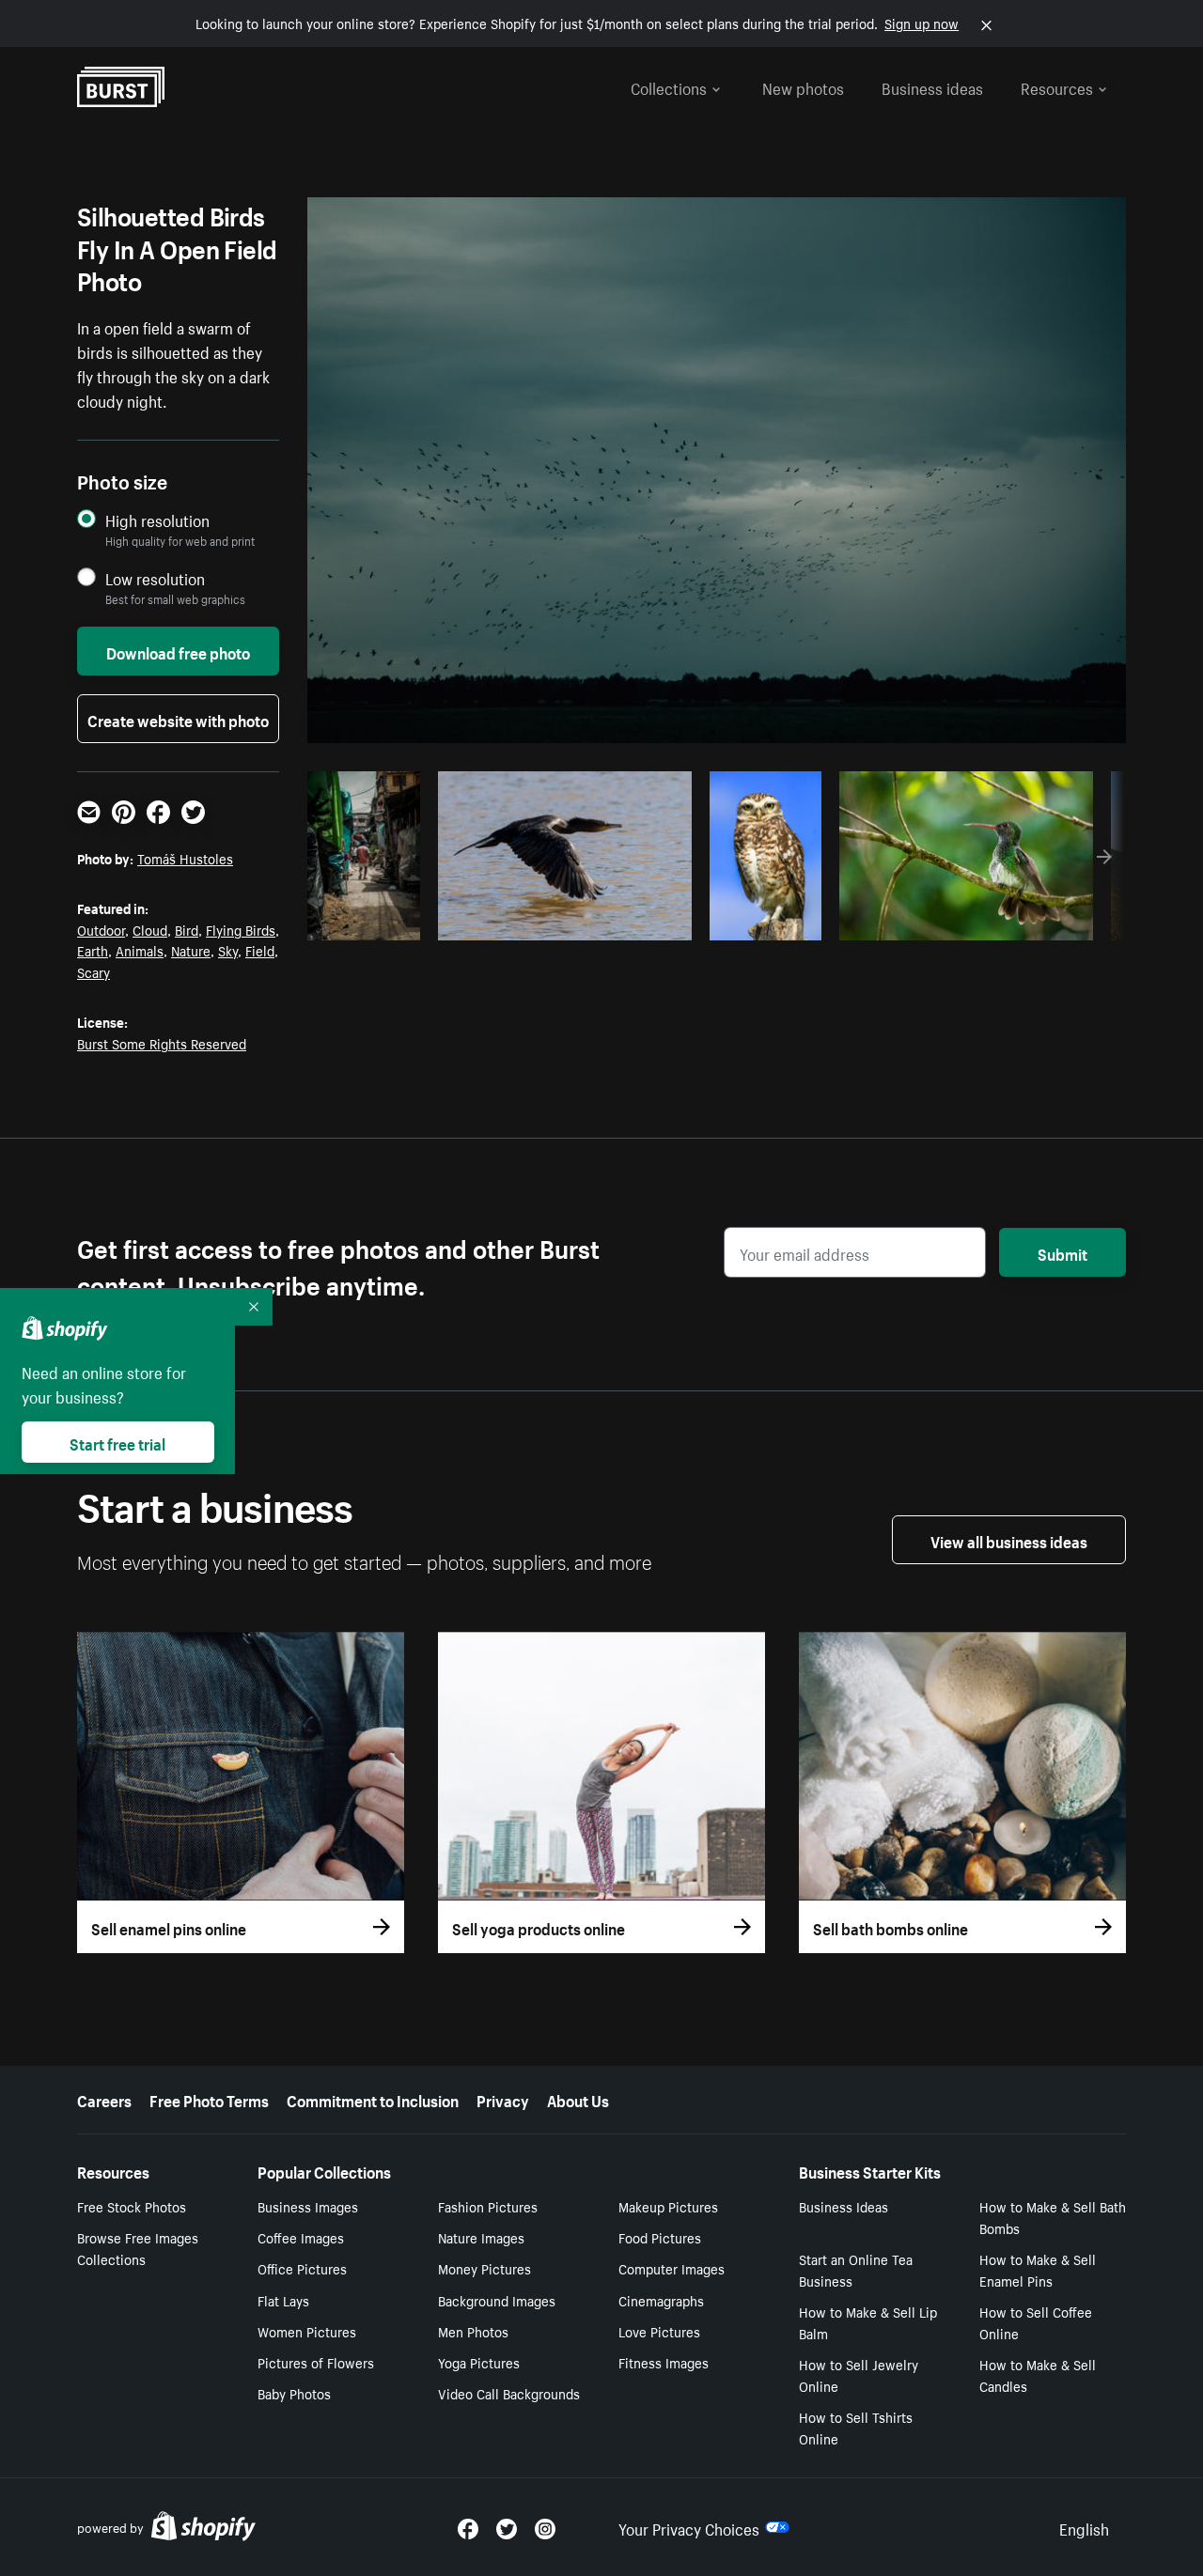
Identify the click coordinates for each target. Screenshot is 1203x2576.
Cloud (150, 929)
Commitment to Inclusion (373, 2099)
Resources (1057, 86)
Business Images (308, 2206)
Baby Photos (294, 2393)
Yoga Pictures (479, 2362)
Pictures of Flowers (316, 2362)
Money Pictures (484, 2268)
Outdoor (101, 929)
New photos (803, 86)
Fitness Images (664, 2362)
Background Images (497, 2300)
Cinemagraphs (661, 2300)
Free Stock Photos (132, 2206)
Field (260, 950)
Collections (669, 86)
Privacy (503, 2099)
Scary (94, 971)
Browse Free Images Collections (138, 2248)
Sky (228, 950)
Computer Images (672, 2268)
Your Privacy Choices (689, 2527)
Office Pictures (302, 2268)
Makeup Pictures (668, 2206)
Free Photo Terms (209, 2099)
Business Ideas (844, 2206)
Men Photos (473, 2331)
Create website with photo (178, 719)
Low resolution (155, 578)
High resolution (157, 520)
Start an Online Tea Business (856, 2269)
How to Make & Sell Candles (1038, 2374)
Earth (93, 950)
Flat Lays (283, 2300)
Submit (1062, 1252)
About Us (578, 2099)
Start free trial (117, 1442)
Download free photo (178, 651)
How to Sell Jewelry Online (859, 2374)
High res (562, 921)
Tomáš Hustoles (185, 858)
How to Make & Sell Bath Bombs (1053, 2217)
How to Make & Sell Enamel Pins (1038, 2269)
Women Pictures (307, 2331)
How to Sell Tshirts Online (856, 2427)
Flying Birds (241, 929)
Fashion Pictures (488, 2206)
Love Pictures (659, 2331)
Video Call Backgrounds (509, 2393)
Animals (140, 950)
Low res (370, 921)
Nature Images (481, 2237)
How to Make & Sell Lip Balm (868, 2322)
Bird (187, 929)
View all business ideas (1009, 1540)
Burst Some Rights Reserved (162, 1043)
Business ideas (932, 86)
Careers (104, 2099)
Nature (191, 950)
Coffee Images (301, 2237)
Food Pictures (660, 2237)
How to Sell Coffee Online (1036, 2322)
